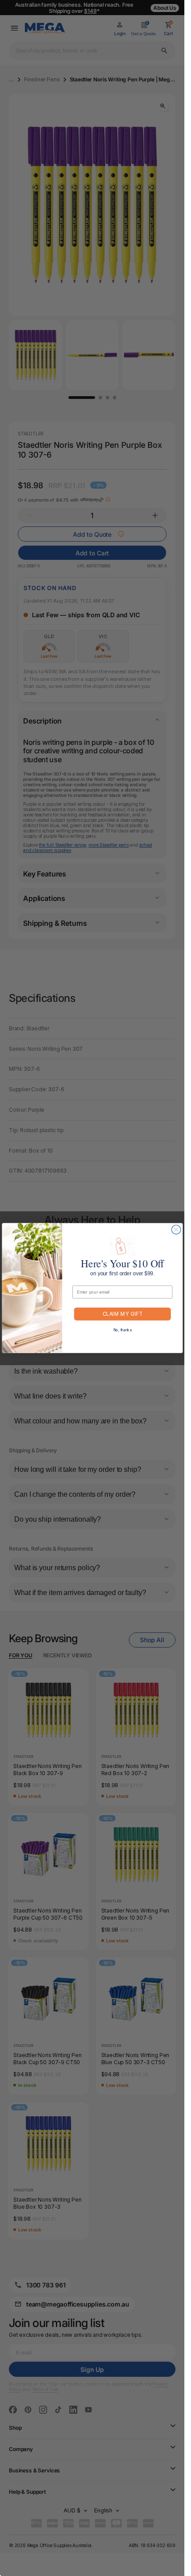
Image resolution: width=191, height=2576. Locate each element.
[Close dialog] (176, 1230)
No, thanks (122, 1330)
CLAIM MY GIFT (122, 1314)
